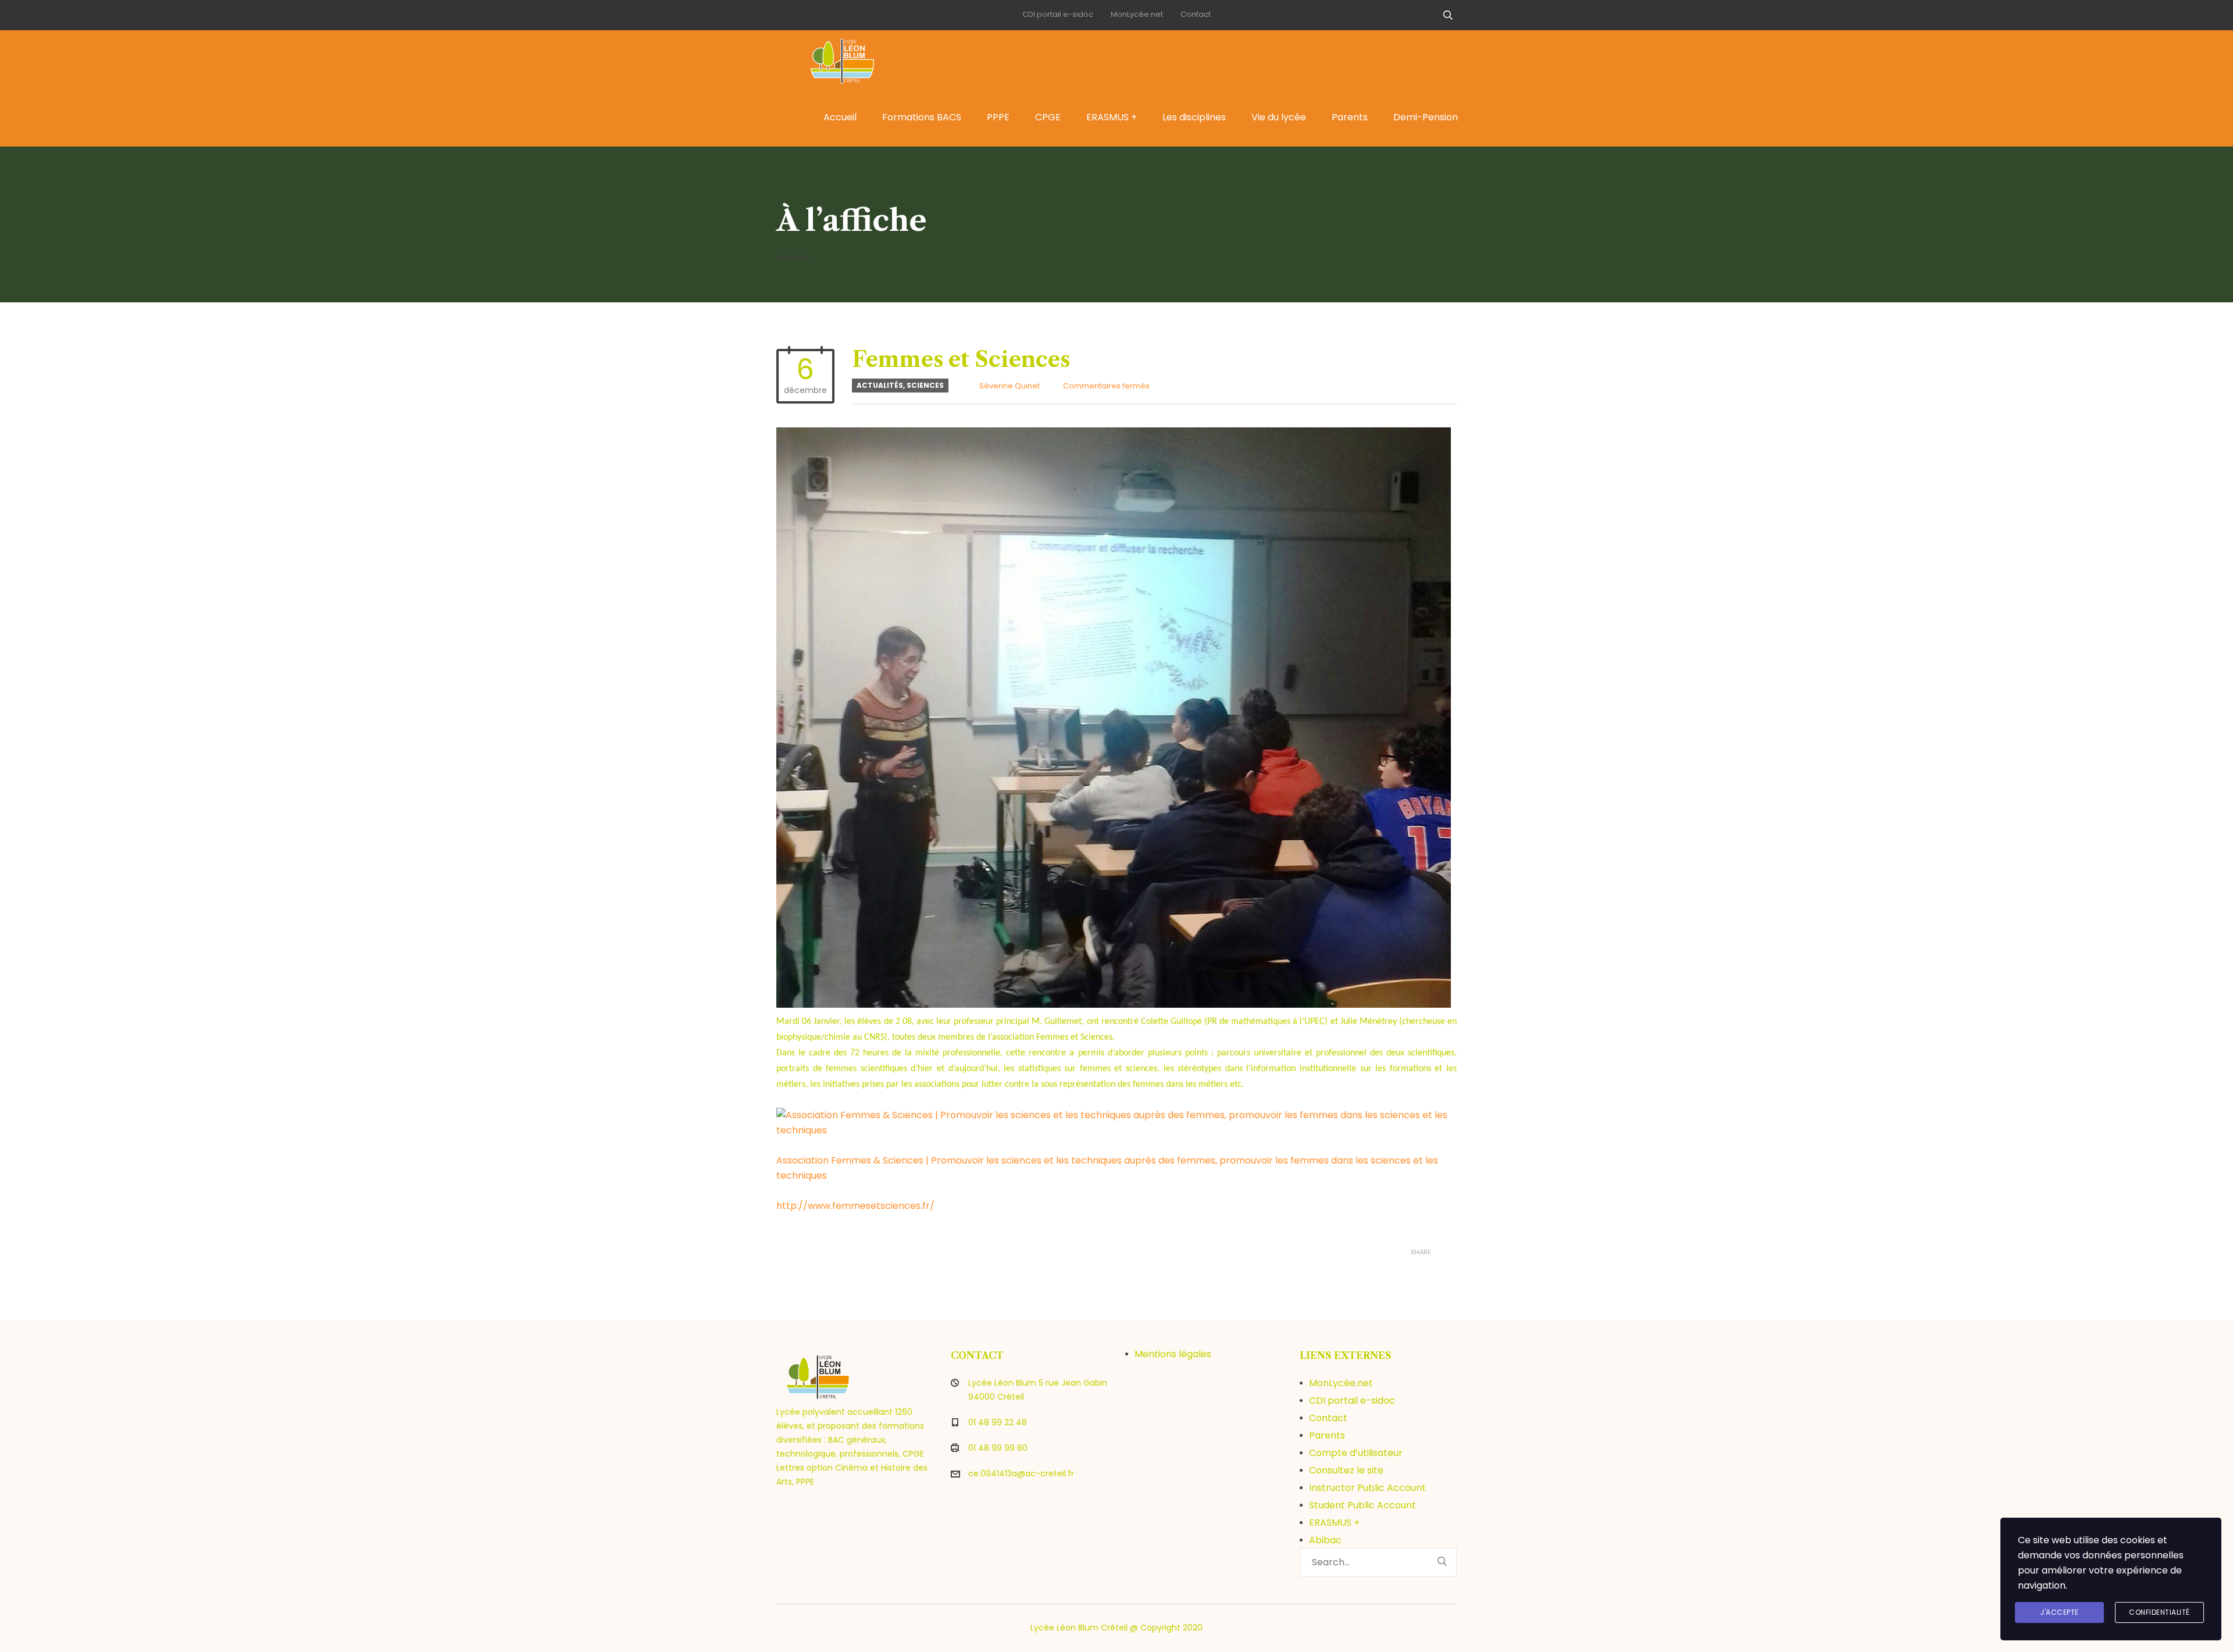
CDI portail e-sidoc (1058, 14)
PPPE (998, 117)
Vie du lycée (1279, 117)
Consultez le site (1346, 1470)
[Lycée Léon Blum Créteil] (855, 59)
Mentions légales (1173, 1354)
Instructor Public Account (1367, 1488)
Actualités (880, 385)
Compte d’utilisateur (1356, 1453)
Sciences (925, 385)
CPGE (1048, 117)
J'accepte (2059, 1612)
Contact (1196, 14)
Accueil (840, 117)
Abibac (1325, 1540)
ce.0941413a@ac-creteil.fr (1021, 1473)
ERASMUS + (1112, 117)
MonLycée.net (1137, 14)
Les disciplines (1194, 117)
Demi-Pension (1426, 117)
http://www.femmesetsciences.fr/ (855, 1206)
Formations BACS (922, 117)
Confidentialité (2159, 1612)
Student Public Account (1362, 1505)
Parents (1350, 117)
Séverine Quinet (1010, 386)
